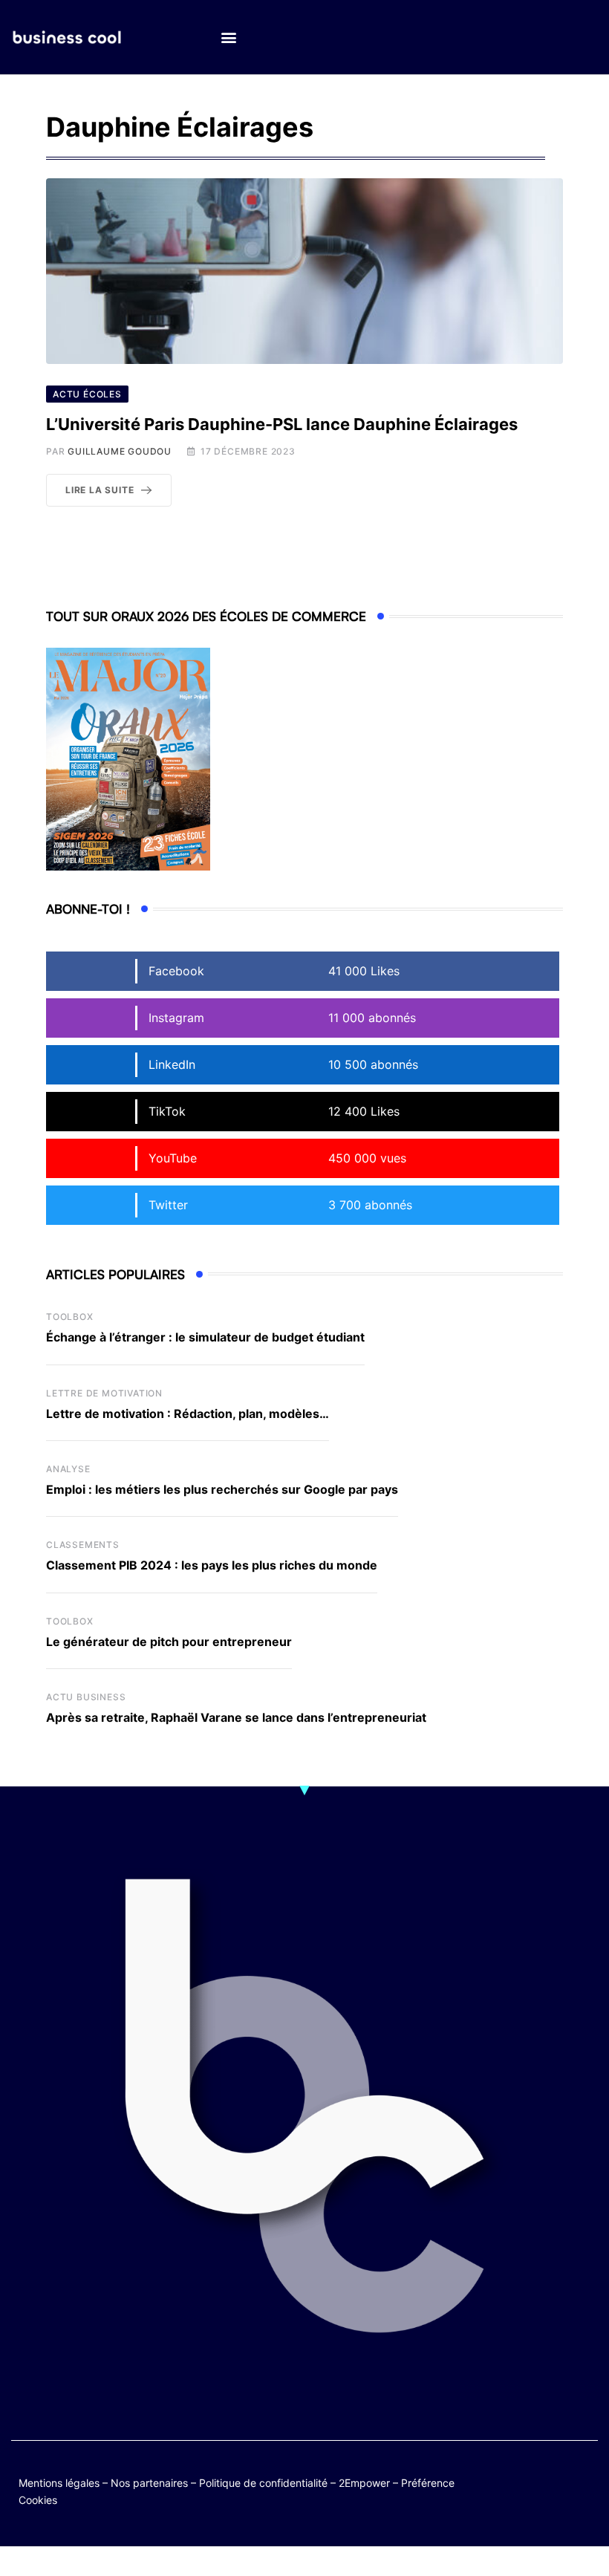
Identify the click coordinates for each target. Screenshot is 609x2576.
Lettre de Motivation (104, 1393)
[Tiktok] (526, 2491)
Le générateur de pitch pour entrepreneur (169, 1642)
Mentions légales (59, 2483)
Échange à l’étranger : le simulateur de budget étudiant (205, 1337)
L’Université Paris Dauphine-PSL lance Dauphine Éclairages (282, 424)
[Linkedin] (584, 2491)
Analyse (68, 1469)
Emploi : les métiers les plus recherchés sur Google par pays (222, 1489)
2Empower (364, 2483)
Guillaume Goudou (120, 451)
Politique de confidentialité (263, 2483)
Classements (83, 1545)
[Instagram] (555, 2491)
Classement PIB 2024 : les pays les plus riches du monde (212, 1565)
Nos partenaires (149, 2483)
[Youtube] (584, 2480)
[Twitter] (526, 2480)
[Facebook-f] (555, 2480)
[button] (228, 38)
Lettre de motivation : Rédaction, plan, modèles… (188, 1414)
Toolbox (70, 1317)
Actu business (86, 1697)
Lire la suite (100, 490)
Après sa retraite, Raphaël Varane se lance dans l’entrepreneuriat (236, 1717)
